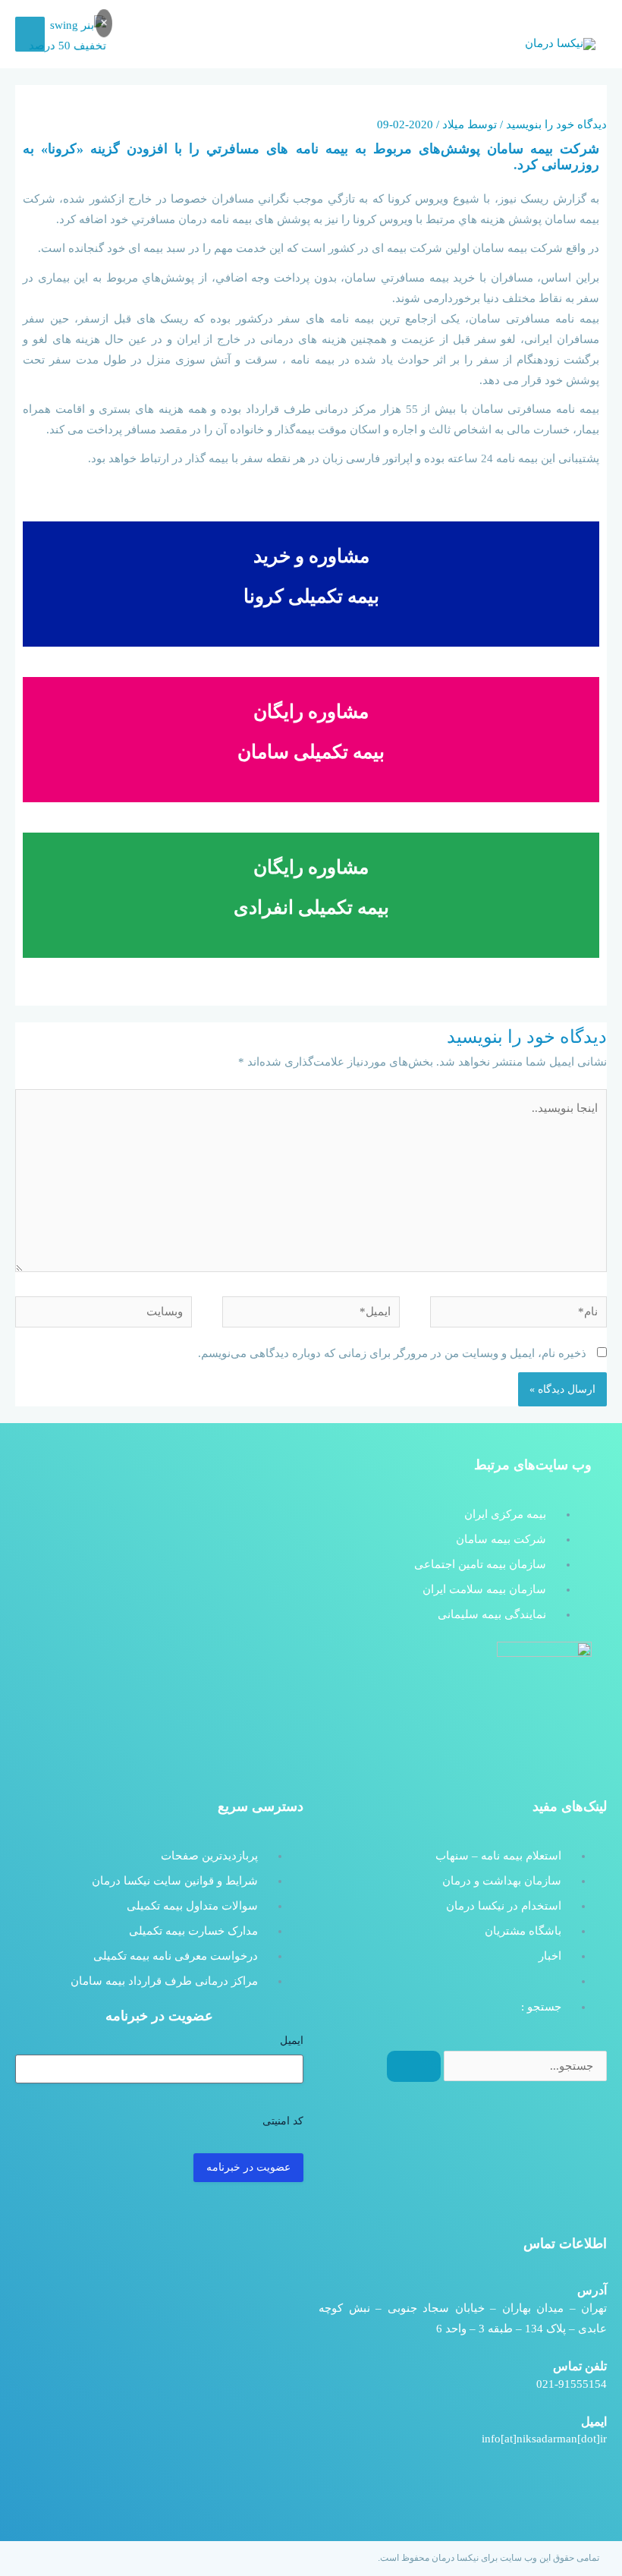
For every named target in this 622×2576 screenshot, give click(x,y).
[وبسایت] (104, 1315)
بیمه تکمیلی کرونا (311, 596)
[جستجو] (414, 2067)
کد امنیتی (283, 2121)
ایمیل (292, 2041)
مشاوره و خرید (311, 556)
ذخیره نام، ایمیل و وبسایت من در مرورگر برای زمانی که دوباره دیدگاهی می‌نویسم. (392, 1353)
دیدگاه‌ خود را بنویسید (556, 124)
